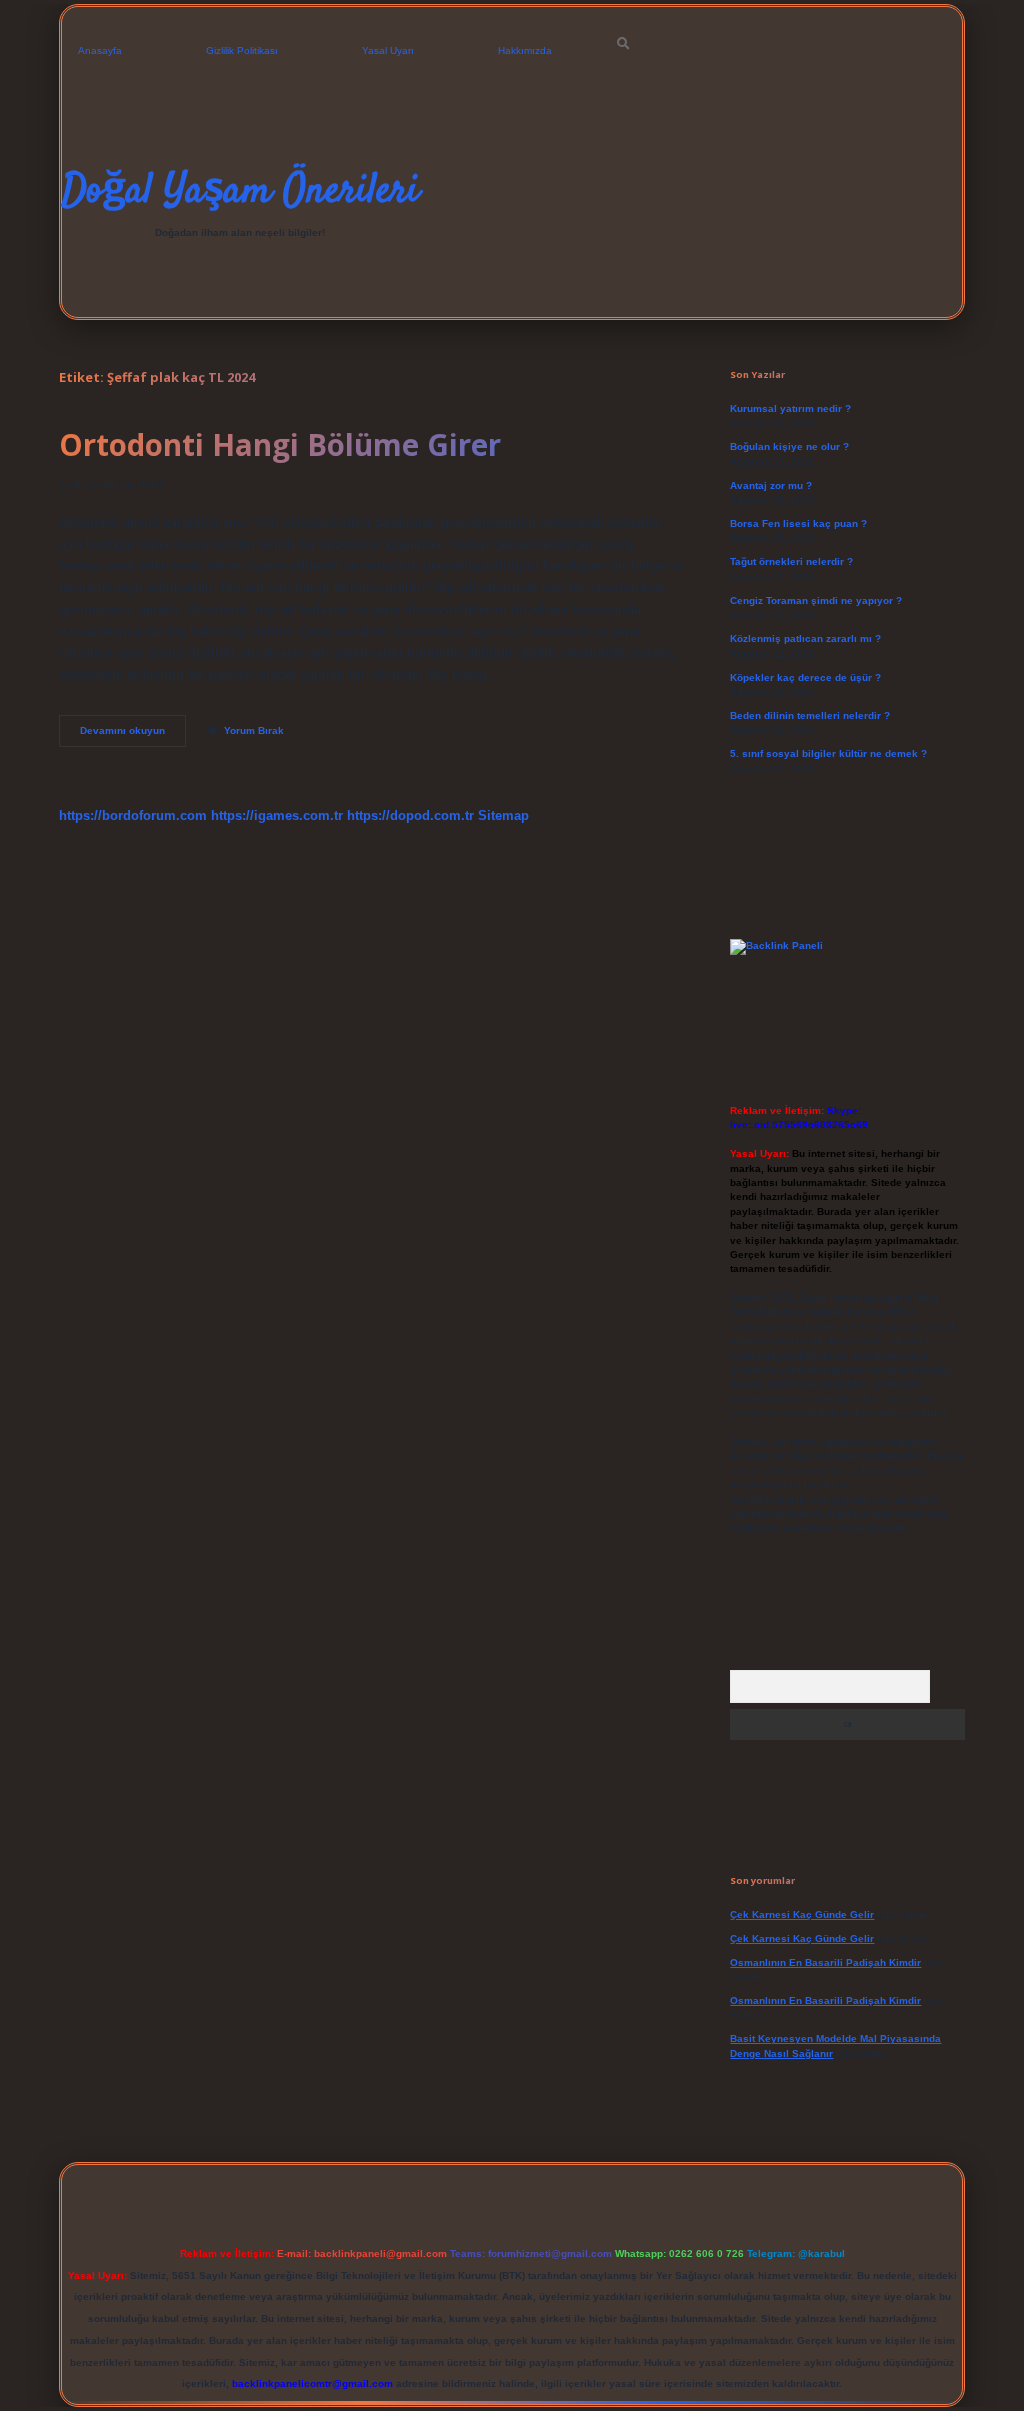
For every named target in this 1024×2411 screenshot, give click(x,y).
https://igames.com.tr (277, 815)
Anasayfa (100, 50)
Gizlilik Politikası (242, 50)
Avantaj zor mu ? (771, 485)
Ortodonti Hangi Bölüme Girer (280, 444)
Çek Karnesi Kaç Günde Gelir (802, 1914)
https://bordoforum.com (133, 815)
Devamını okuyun (133, 735)
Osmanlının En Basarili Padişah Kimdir (825, 1962)
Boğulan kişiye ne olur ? (789, 446)
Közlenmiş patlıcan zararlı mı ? (805, 638)
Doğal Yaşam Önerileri (240, 192)
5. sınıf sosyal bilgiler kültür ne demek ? (828, 753)
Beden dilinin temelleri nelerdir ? (810, 715)
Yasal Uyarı (388, 50)
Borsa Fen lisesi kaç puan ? (798, 523)
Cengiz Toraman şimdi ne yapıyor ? (816, 600)
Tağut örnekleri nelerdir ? (791, 561)
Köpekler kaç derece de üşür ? (805, 677)
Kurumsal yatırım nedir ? (790, 408)
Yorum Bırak (254, 730)
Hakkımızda (525, 50)
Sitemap (503, 815)
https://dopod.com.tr (410, 815)
